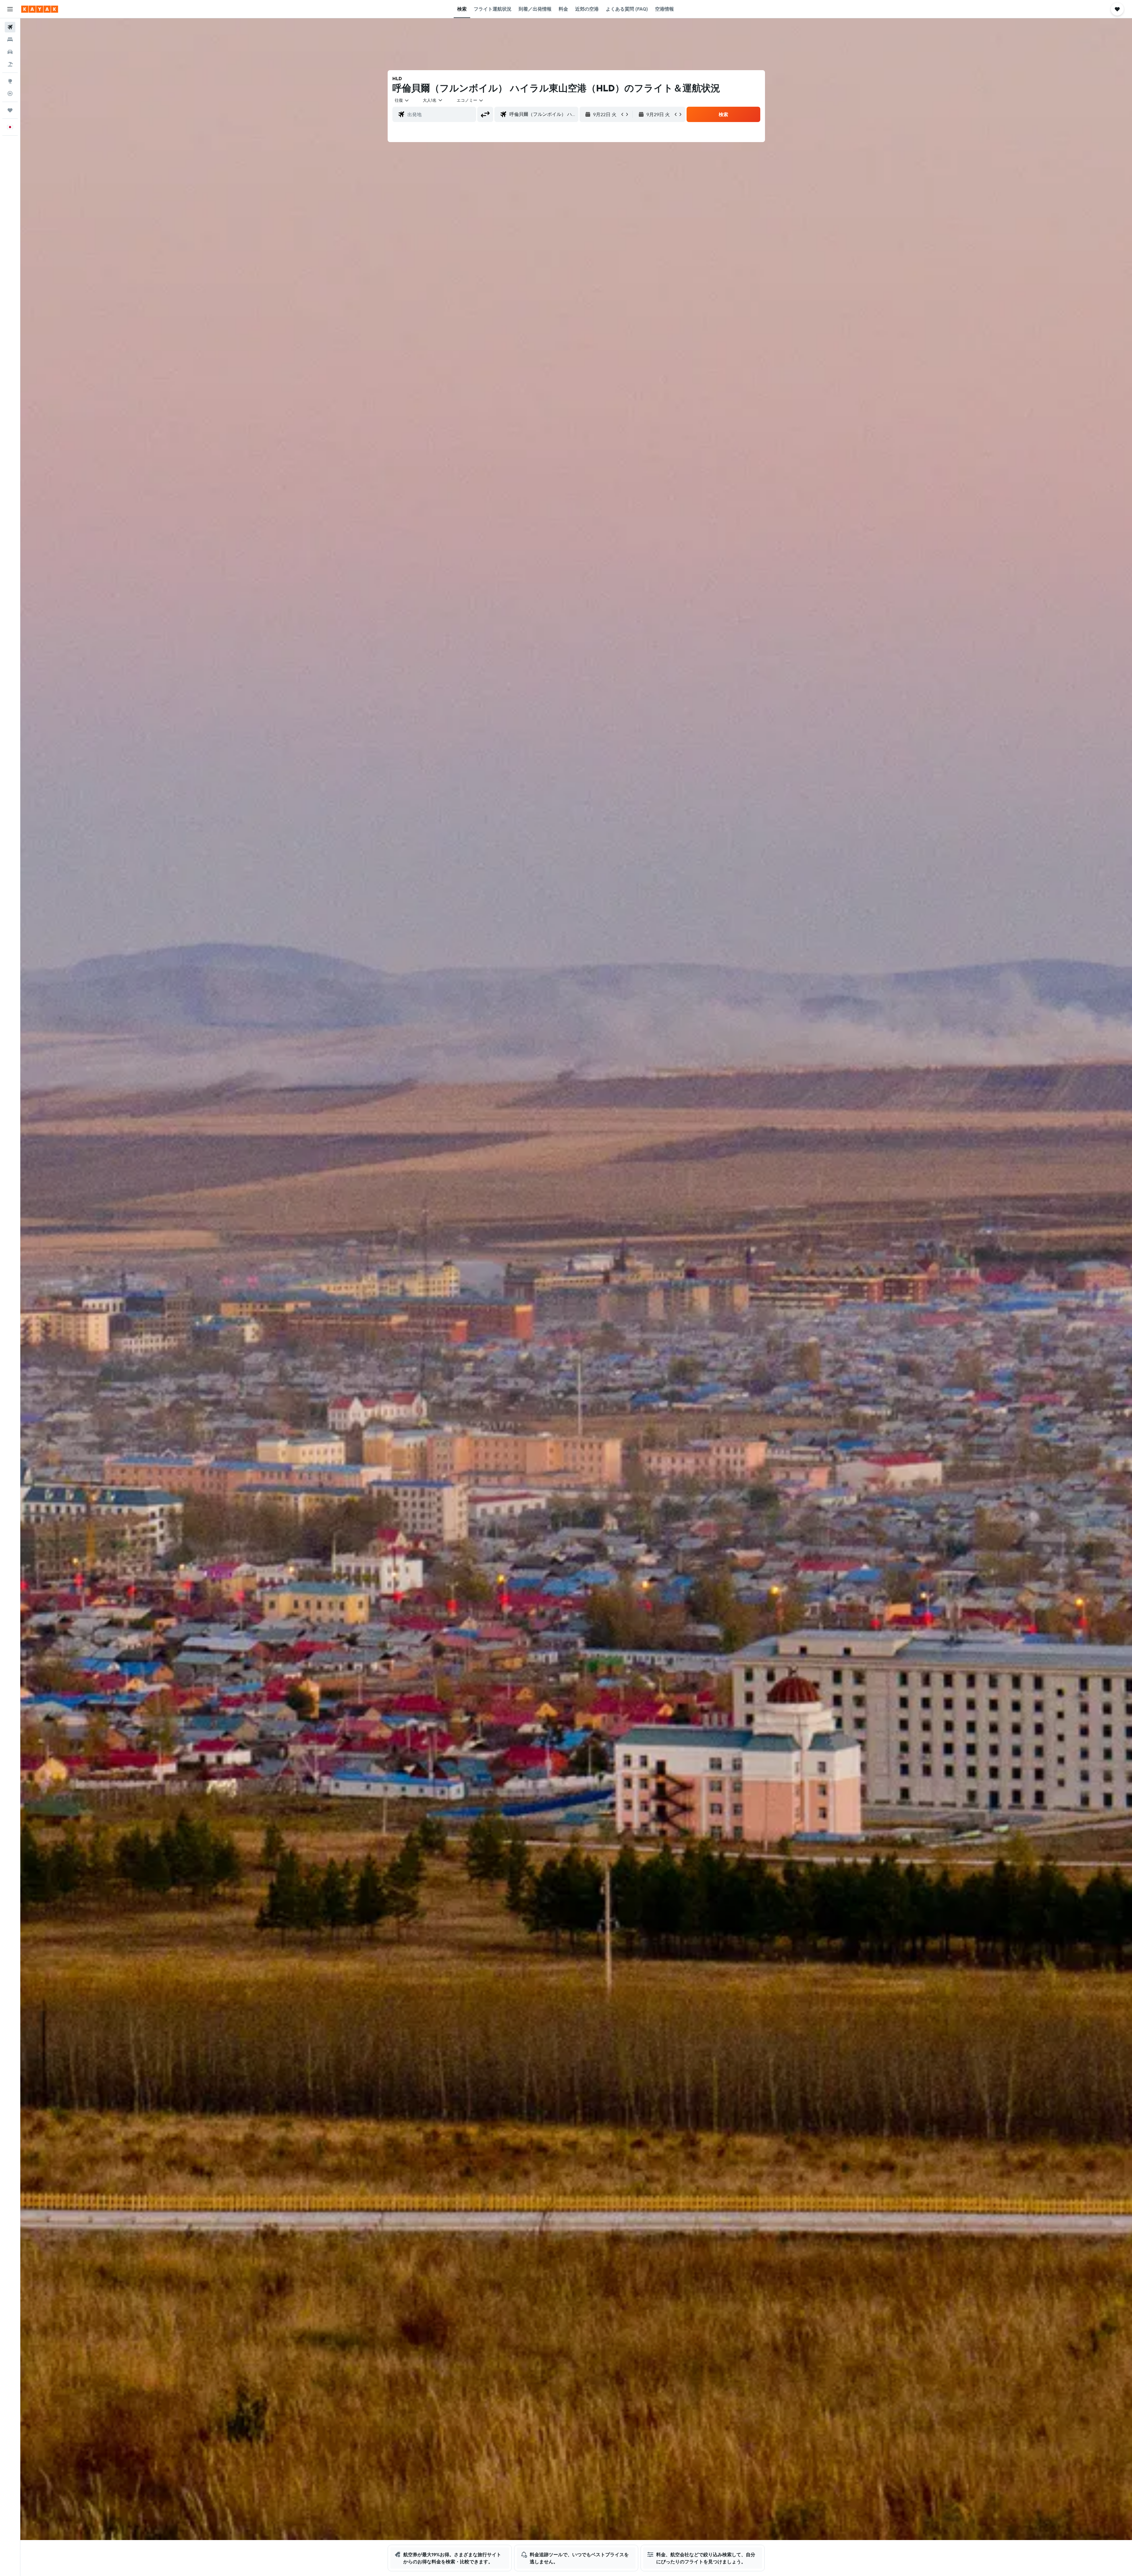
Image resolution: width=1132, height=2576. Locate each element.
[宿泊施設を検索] (10, 39)
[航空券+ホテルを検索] (10, 64)
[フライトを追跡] (10, 93)
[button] (10, 9)
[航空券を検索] (10, 27)
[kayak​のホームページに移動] (40, 9)
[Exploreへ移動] (10, 81)
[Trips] (10, 110)
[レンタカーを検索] (10, 52)
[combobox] (402, 100)
